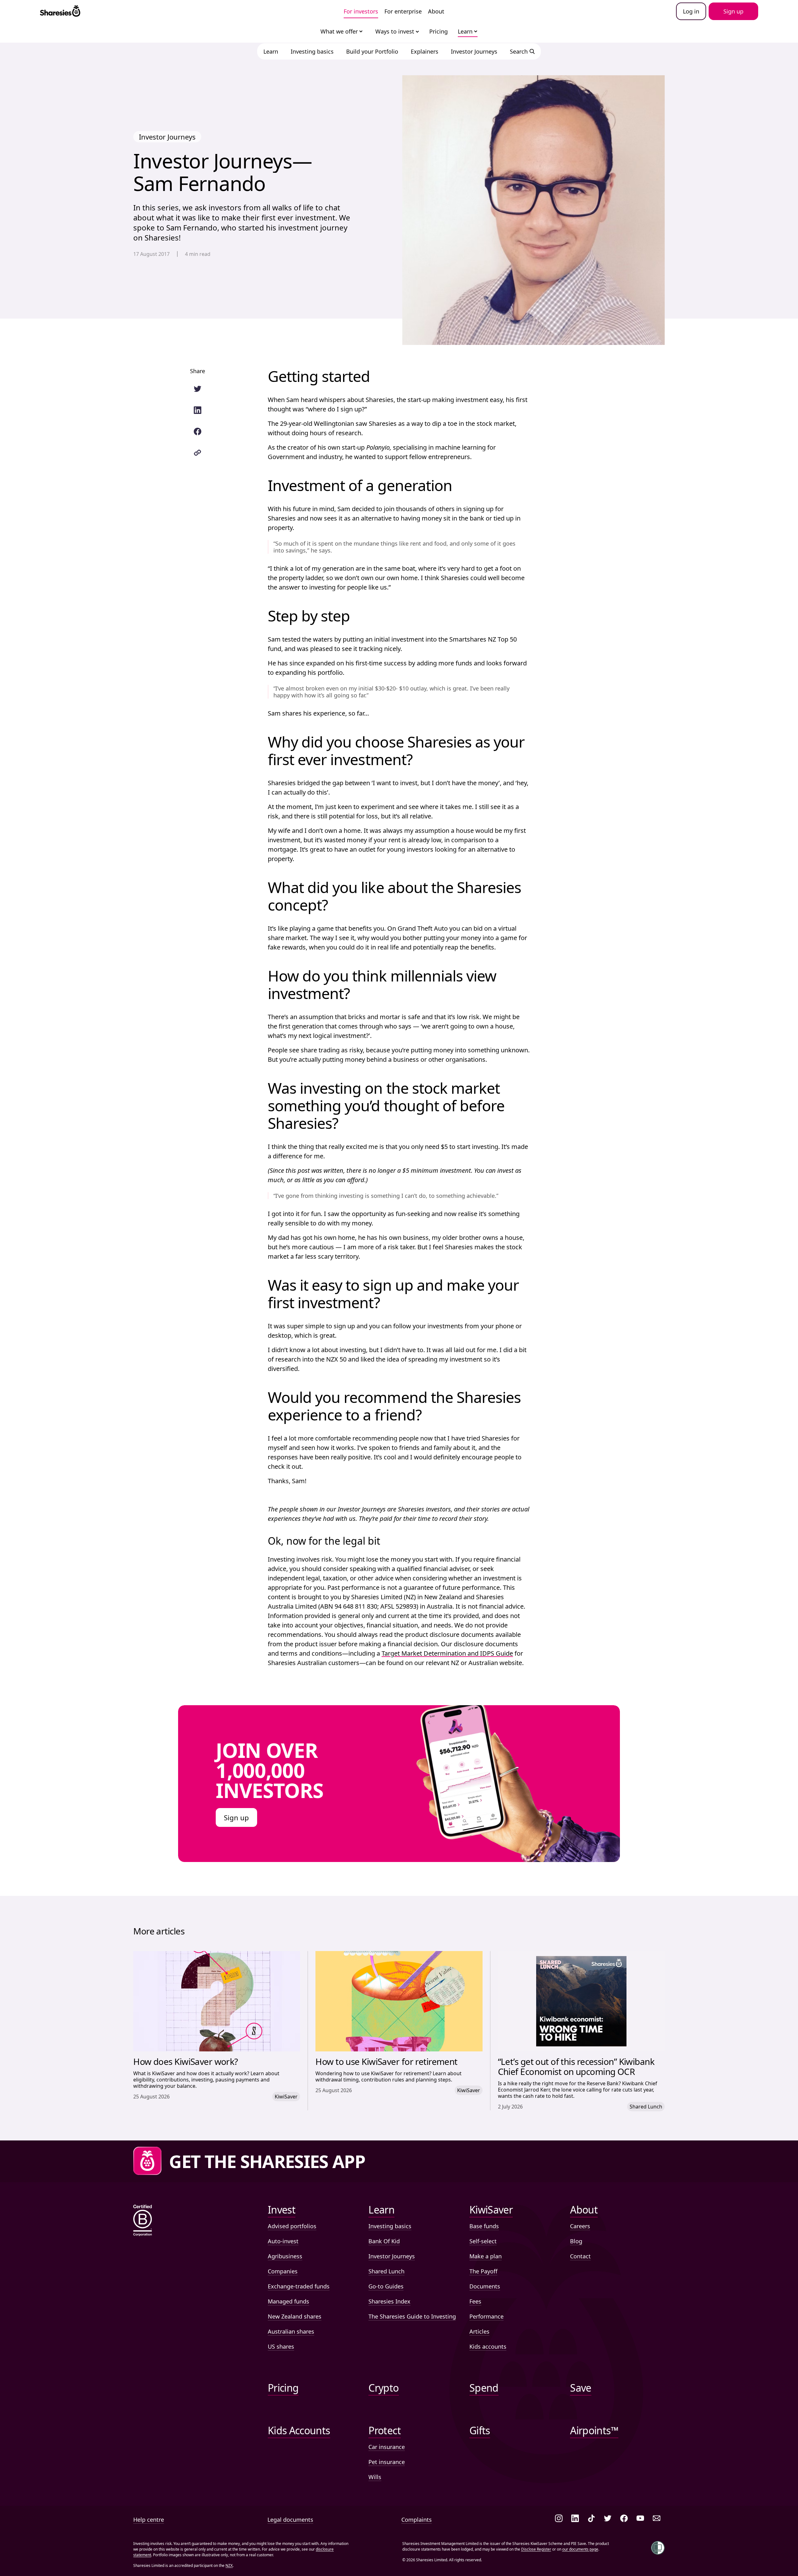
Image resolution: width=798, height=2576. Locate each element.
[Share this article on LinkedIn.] (198, 410)
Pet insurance (387, 2462)
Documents (485, 2286)
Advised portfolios (292, 2226)
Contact (580, 2256)
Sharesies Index (389, 2301)
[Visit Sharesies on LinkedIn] (575, 2519)
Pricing (439, 31)
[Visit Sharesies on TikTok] (591, 2519)
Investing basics (390, 2226)
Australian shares (291, 2331)
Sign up (236, 1817)
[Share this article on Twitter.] (198, 389)
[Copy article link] (198, 453)
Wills (375, 2477)
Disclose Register (536, 2549)
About (436, 11)
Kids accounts (488, 2346)
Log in (691, 11)
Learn (465, 31)
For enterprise (403, 11)
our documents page (580, 2549)
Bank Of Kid (384, 2241)
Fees (475, 2301)
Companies (283, 2271)
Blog (576, 2241)
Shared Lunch (386, 2271)
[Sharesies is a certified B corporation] (143, 2221)
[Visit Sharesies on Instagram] (559, 2519)
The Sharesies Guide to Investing (412, 2316)
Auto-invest (283, 2241)
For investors (361, 11)
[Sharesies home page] (60, 11)
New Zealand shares (295, 2316)
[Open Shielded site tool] (658, 2548)
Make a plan (486, 2256)
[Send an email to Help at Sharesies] (657, 2519)
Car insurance (387, 2447)
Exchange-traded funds (299, 2286)
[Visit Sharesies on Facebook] (624, 2519)
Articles (479, 2331)
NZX (229, 2565)
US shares (281, 2346)
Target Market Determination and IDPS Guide (447, 1653)
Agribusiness (285, 2256)
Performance (486, 2316)
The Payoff (483, 2271)
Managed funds (288, 2301)
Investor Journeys (392, 2256)
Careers (580, 2226)
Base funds (484, 2226)
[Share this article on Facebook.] (198, 431)
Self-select (483, 2241)
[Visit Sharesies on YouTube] (640, 2519)
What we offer (339, 31)
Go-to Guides (386, 2286)
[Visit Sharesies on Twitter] (608, 2519)
